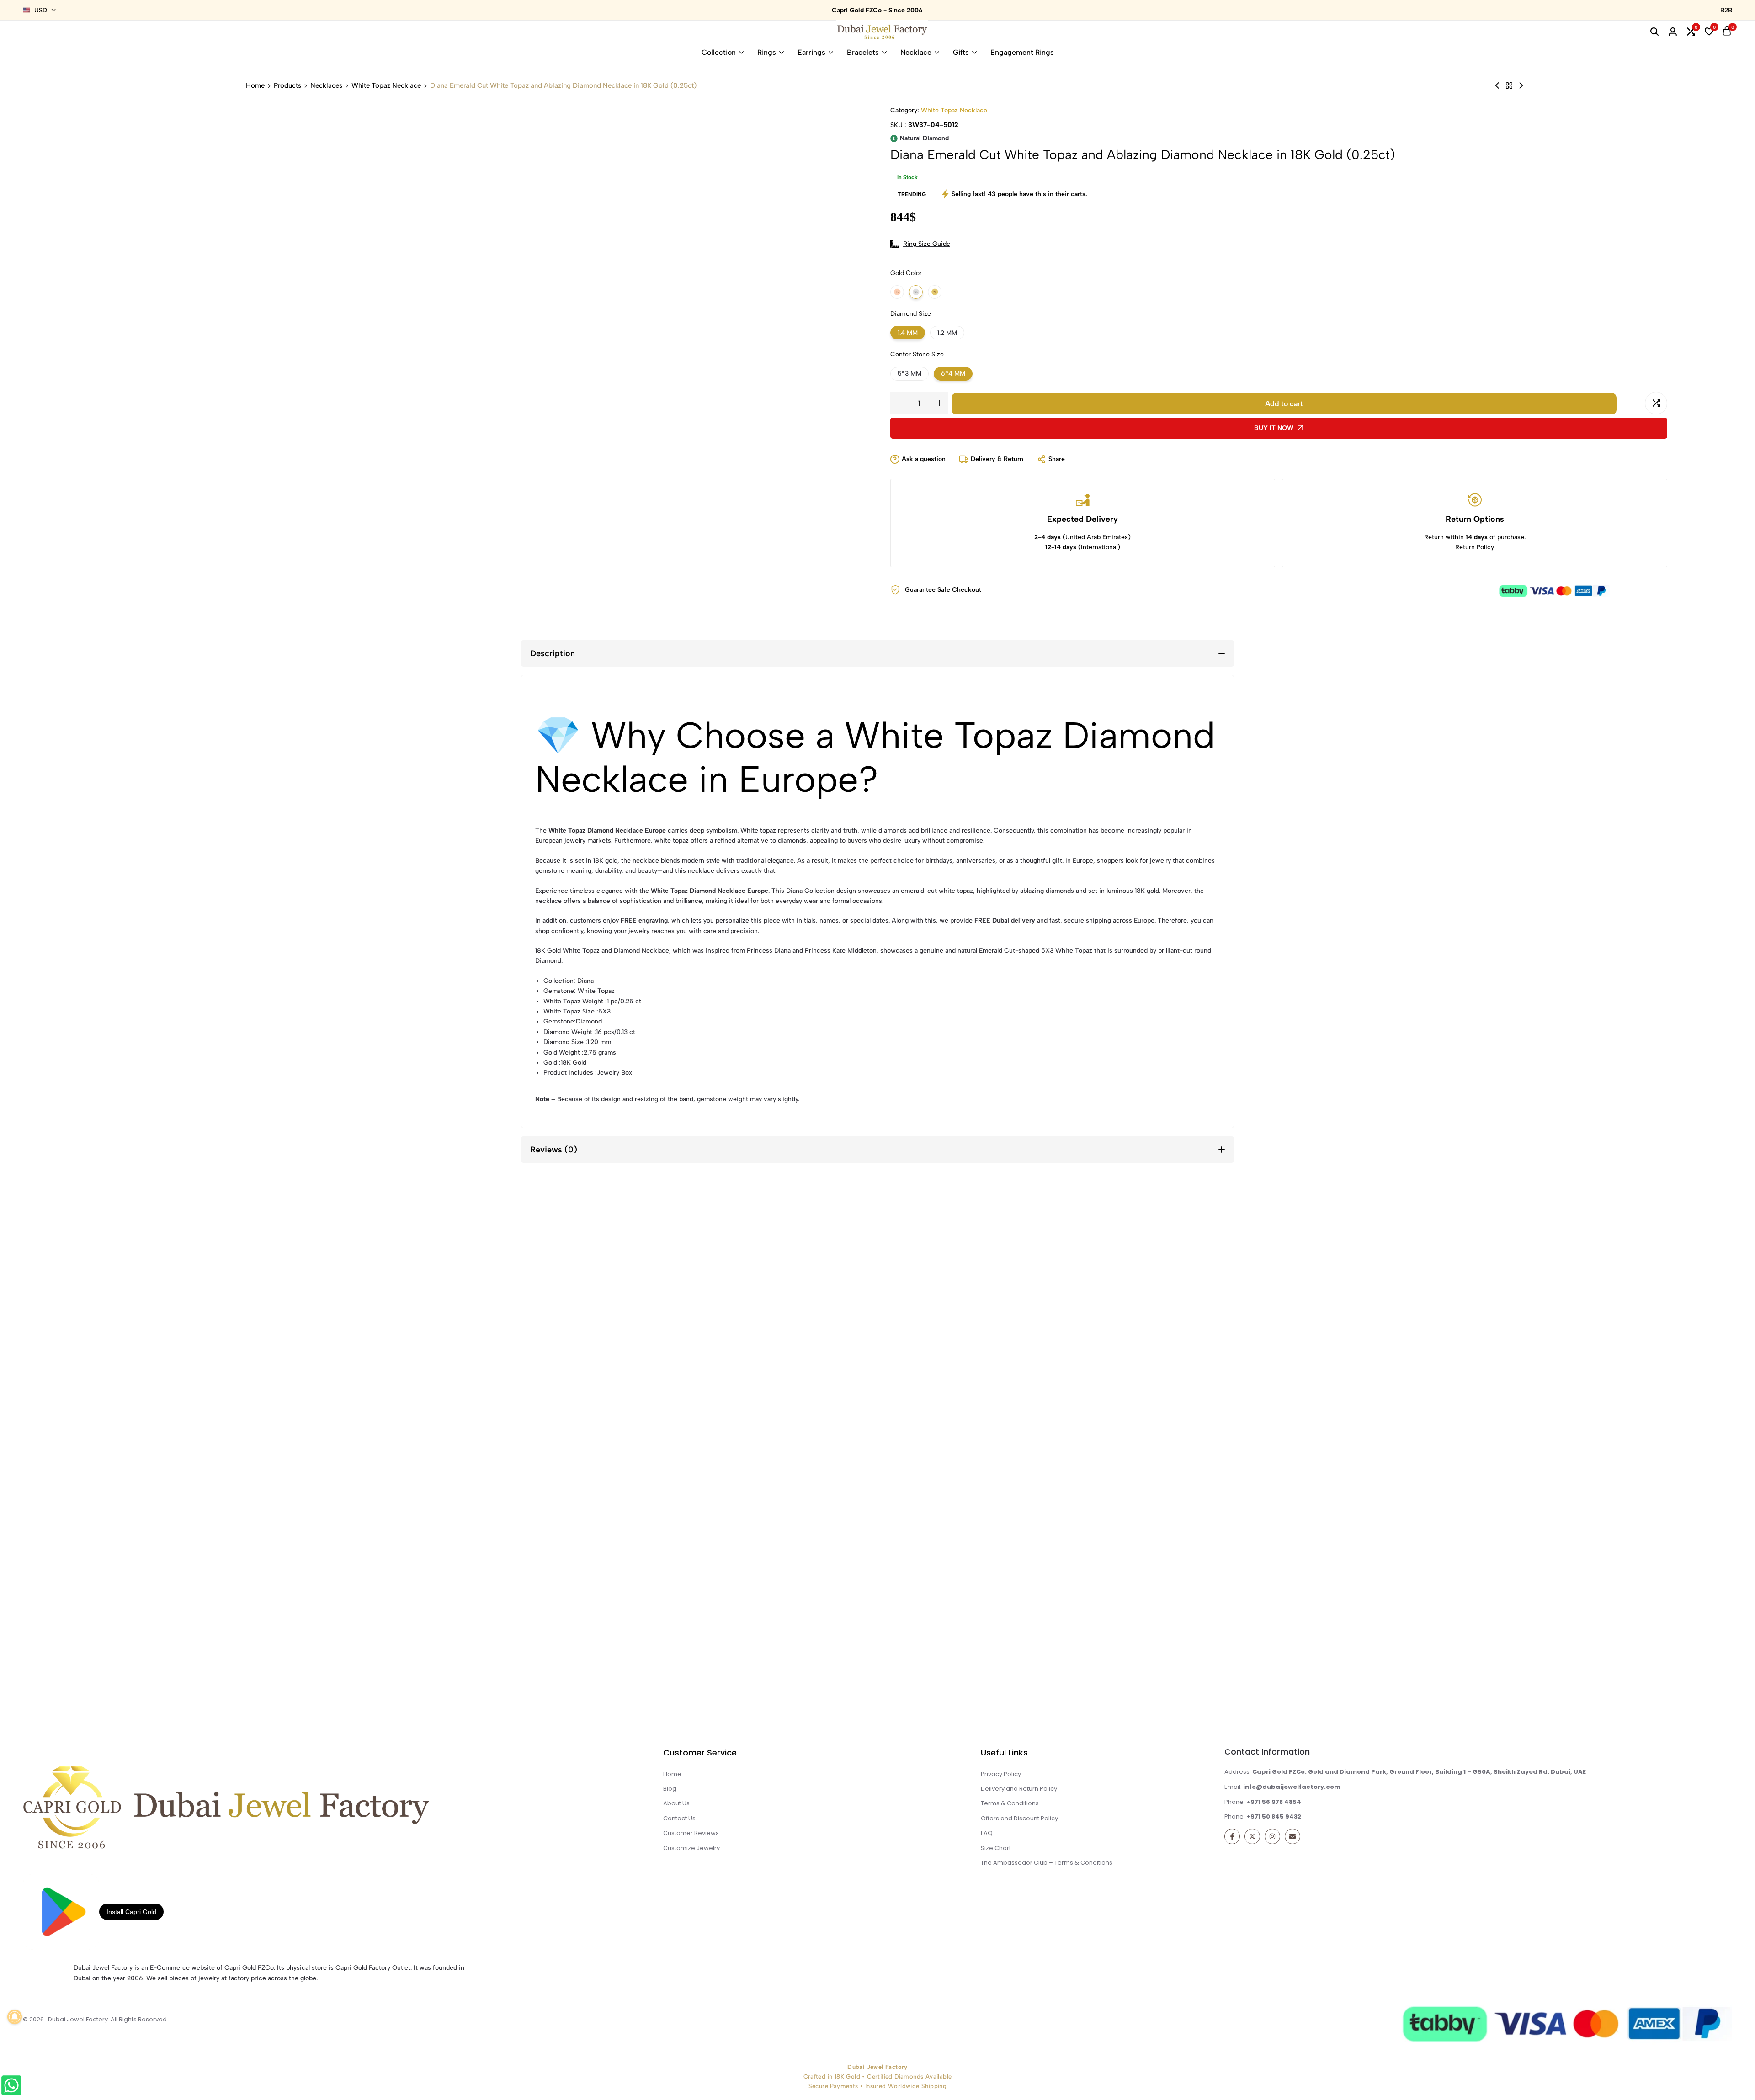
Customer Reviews (691, 1833)
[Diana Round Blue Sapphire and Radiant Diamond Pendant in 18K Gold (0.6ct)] (1521, 86)
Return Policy (1475, 547)
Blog (670, 1789)
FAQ (987, 1833)
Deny (1687, 2063)
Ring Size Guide (927, 244)
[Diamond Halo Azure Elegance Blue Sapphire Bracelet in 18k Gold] (1497, 86)
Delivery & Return (997, 459)
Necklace (916, 52)
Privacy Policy (1630, 2084)
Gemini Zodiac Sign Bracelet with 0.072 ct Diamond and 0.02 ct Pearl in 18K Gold (1076, 1646)
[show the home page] (277, 1807)
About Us (676, 1803)
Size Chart (996, 1848)
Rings (767, 52)
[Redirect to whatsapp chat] (35, 2087)
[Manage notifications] (15, 2017)
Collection (719, 52)
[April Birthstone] (1509, 86)
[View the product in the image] (284, 1466)
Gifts (961, 52)
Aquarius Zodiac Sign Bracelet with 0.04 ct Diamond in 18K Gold (680, 1646)
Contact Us (679, 1818)
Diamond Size (923, 314)
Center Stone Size (931, 354)
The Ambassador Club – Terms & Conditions (1047, 1863)
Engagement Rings (1022, 52)
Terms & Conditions (1010, 1803)
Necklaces (326, 86)
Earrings (811, 52)
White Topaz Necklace (386, 86)
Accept (1574, 2063)
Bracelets (863, 52)
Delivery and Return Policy (1019, 1789)
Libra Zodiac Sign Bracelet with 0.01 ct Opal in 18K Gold (284, 1646)
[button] (1737, 1994)
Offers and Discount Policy (1019, 1818)
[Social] (1232, 1836)
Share (1057, 459)
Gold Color (931, 273)
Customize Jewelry (691, 1848)
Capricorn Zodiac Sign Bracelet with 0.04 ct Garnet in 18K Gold (1471, 1646)
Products (287, 86)
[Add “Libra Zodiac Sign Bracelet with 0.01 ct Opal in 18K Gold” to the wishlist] (102, 1283)
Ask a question (924, 459)
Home (255, 86)
